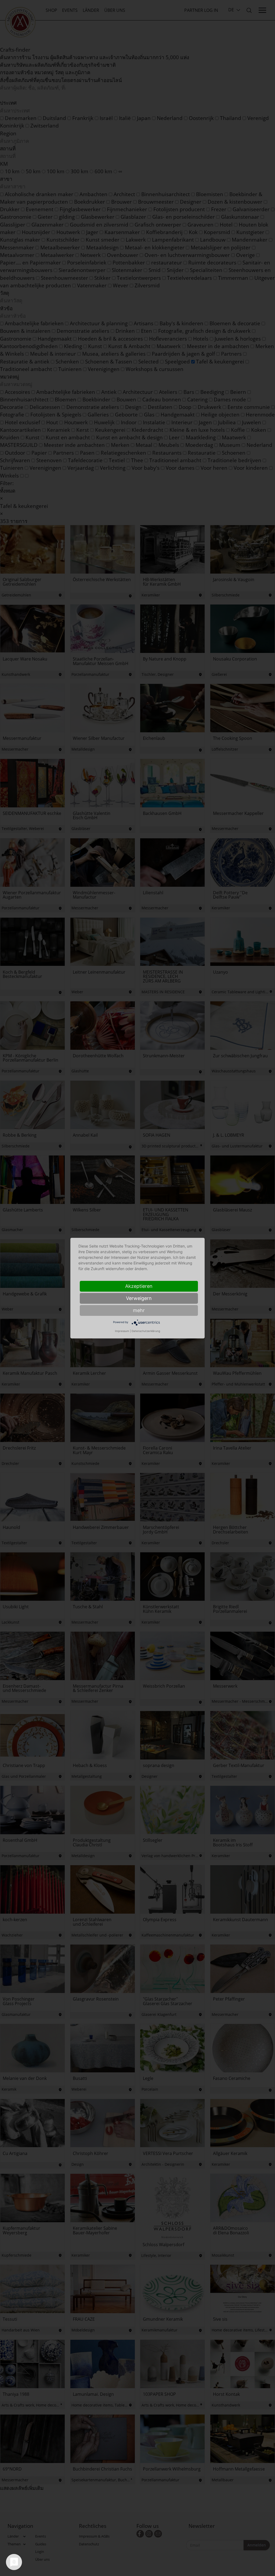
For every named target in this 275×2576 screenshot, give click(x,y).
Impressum (122, 1331)
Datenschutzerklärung (146, 1331)
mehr (139, 1310)
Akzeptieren (139, 1286)
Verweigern (139, 1298)
